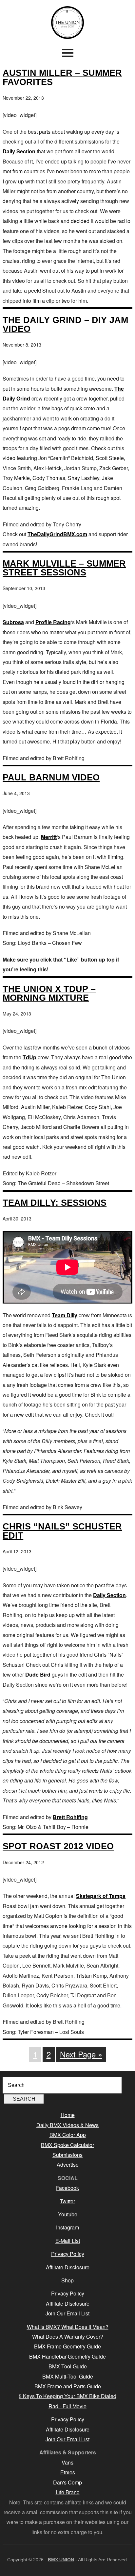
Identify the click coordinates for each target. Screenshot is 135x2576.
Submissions (67, 2155)
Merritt (49, 837)
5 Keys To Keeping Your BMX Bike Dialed (67, 2396)
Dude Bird (38, 1674)
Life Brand (68, 2492)
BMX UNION (67, 23)
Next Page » (81, 2054)
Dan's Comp (67, 2482)
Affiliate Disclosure (68, 2267)
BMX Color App (68, 2135)
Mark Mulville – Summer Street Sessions (64, 568)
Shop (67, 2280)
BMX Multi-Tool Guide (68, 2376)
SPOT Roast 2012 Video (58, 1846)
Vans (67, 2462)
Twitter (67, 2201)
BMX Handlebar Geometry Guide (67, 2356)
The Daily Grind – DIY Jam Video (65, 324)
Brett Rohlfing (70, 1817)
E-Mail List (68, 2241)
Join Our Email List (67, 2313)
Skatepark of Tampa (101, 1896)
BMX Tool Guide (68, 2366)
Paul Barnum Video (51, 777)
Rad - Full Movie (67, 2406)
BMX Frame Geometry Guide (67, 2346)
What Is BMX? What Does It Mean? (68, 2327)
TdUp (29, 1057)
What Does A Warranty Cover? (68, 2337)
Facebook (67, 2188)
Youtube (68, 2214)
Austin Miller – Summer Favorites (62, 77)
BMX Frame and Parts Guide (68, 2386)
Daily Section (19, 151)
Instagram (67, 2227)
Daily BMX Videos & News (67, 2125)
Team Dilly (65, 1315)
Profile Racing (53, 622)
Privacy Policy (68, 2254)
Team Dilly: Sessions (55, 1203)
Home (68, 2115)
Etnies (68, 2472)
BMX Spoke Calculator (67, 2145)
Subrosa (13, 622)
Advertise (68, 2165)
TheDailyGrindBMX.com (57, 534)
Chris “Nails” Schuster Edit (62, 1531)
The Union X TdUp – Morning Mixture (49, 993)
